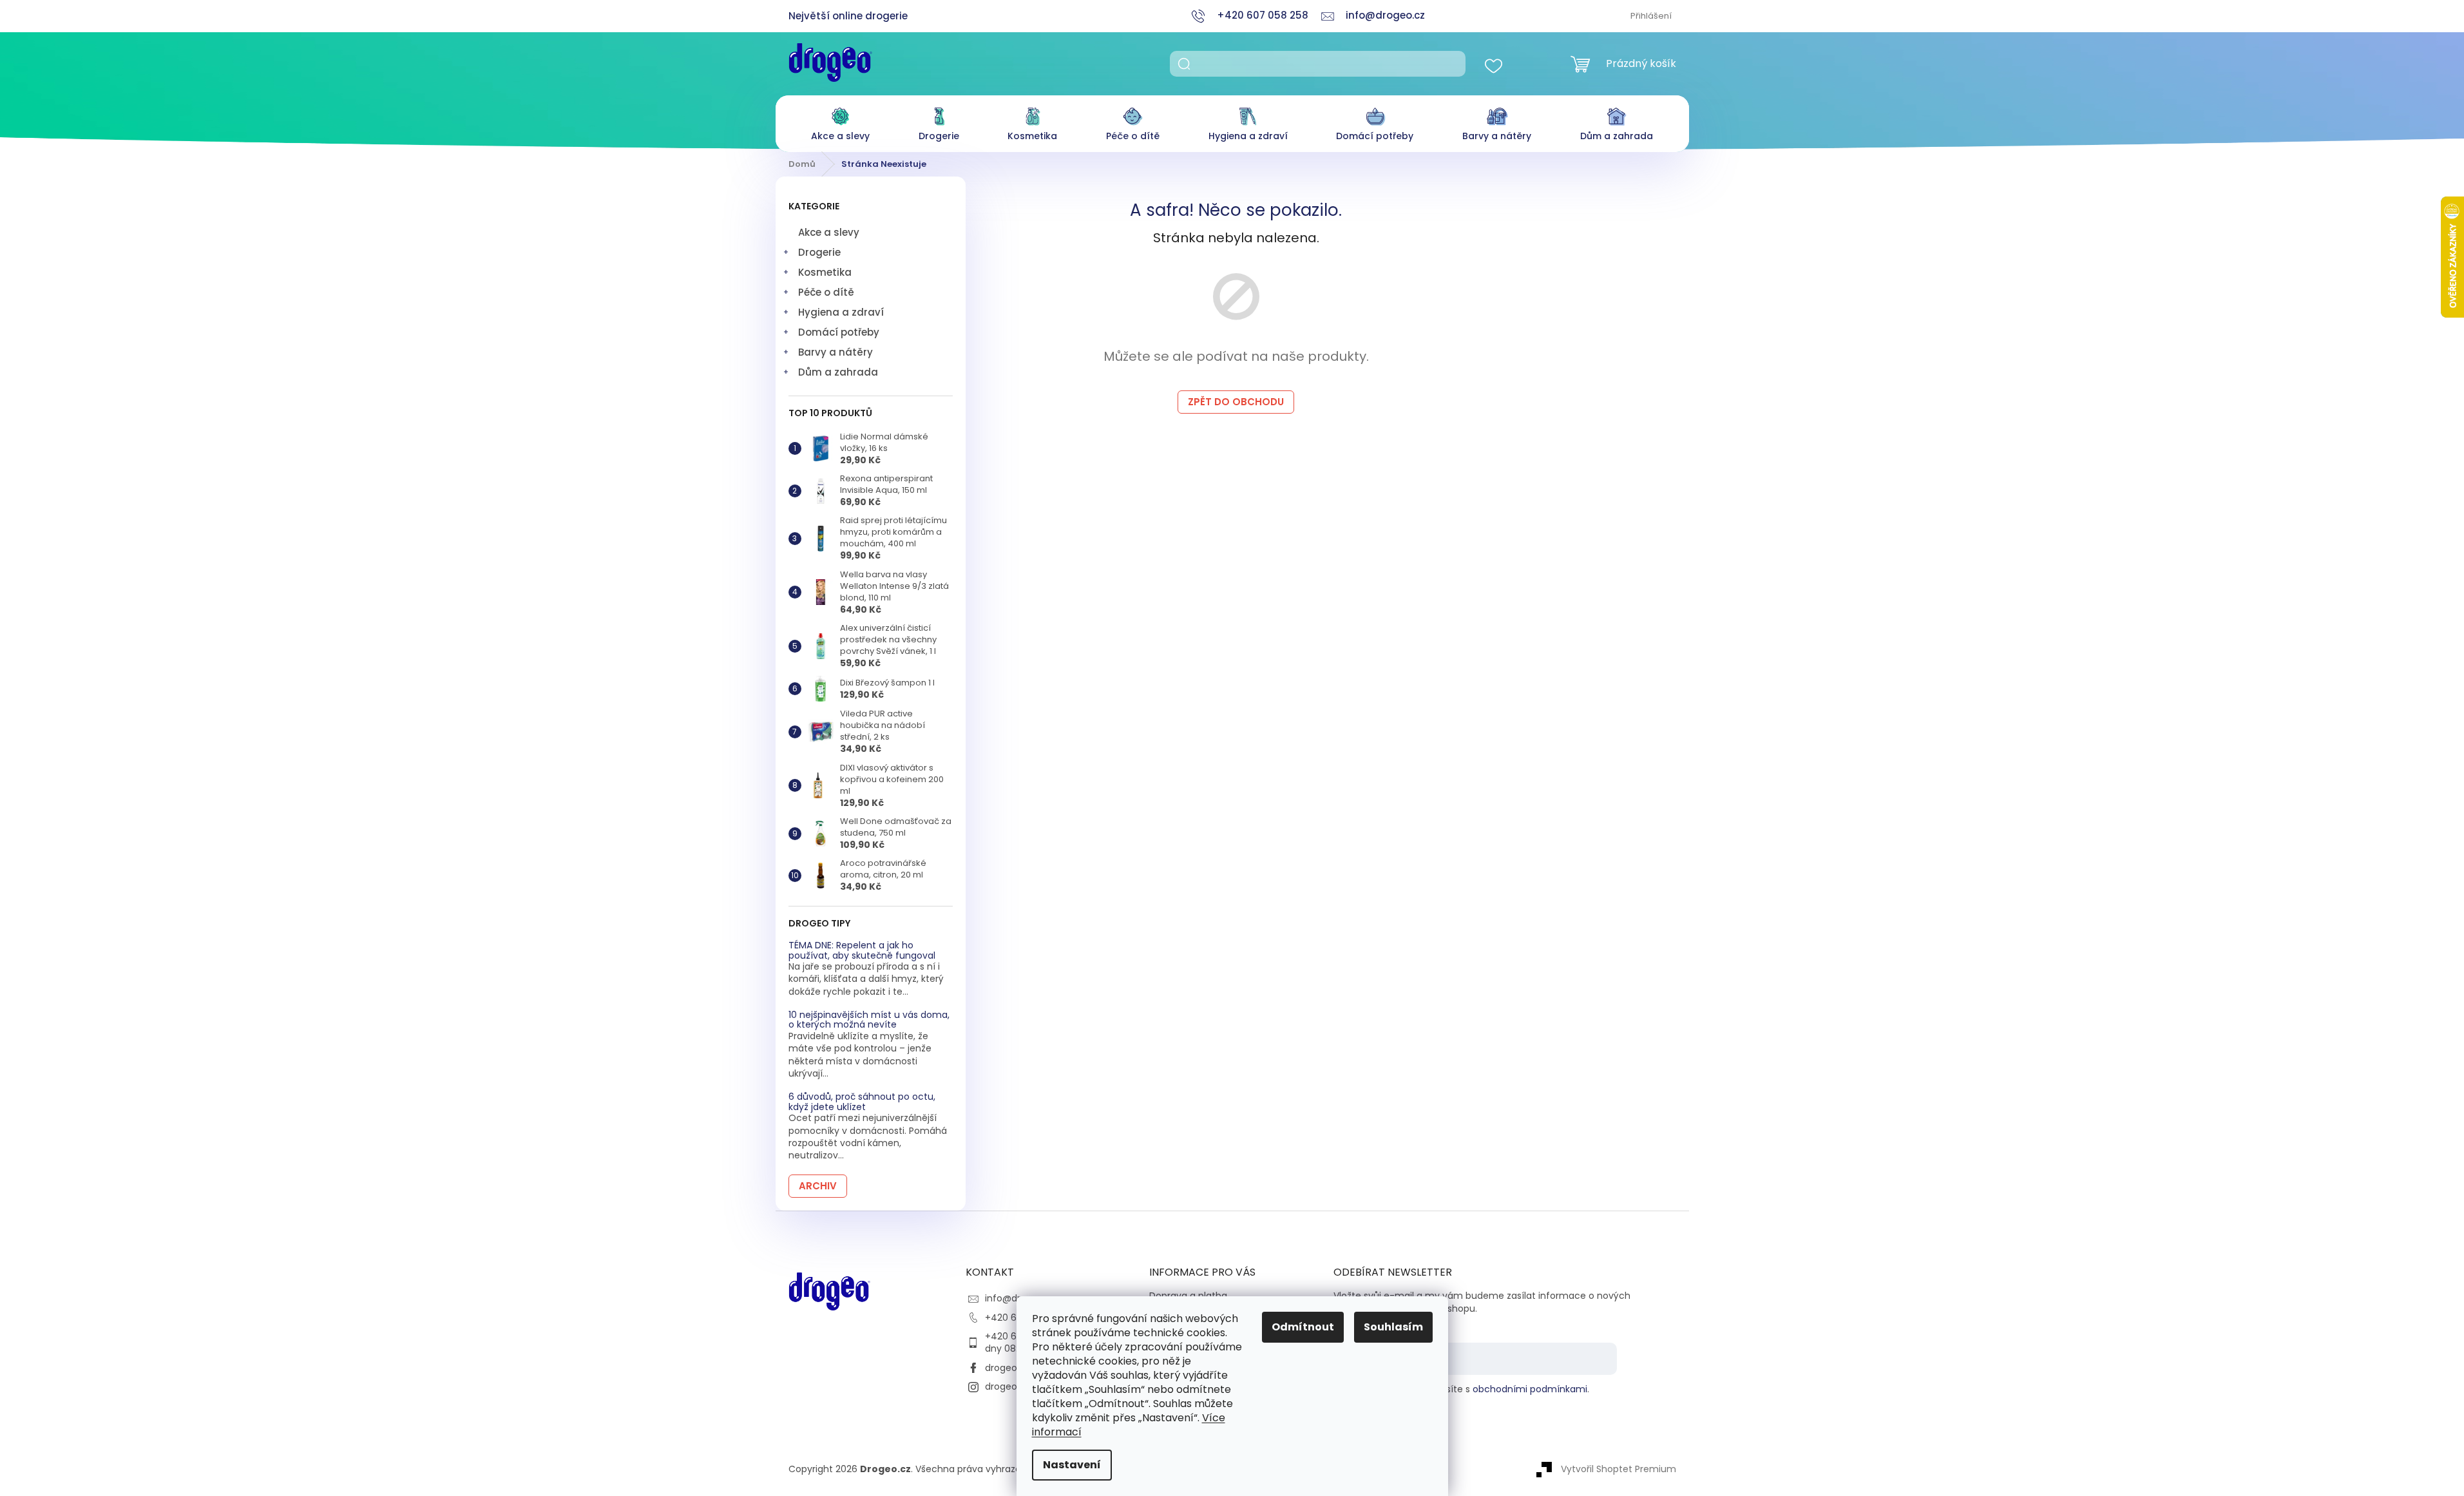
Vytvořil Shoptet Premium (1619, 1469)
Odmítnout (1303, 1327)
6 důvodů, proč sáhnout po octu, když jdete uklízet (862, 1102)
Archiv (818, 1186)
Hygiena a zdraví (841, 312)
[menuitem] (840, 121)
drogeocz (1006, 1368)
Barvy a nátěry (836, 352)
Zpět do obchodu (1236, 402)
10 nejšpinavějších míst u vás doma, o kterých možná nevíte (869, 1020)
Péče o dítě (826, 292)
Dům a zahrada (838, 372)
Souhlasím (1393, 1327)
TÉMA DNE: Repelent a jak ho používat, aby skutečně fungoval (862, 951)
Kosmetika (825, 272)
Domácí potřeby (839, 332)
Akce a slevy (829, 232)
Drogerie (819, 252)
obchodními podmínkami (1530, 1389)
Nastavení (1072, 1465)
